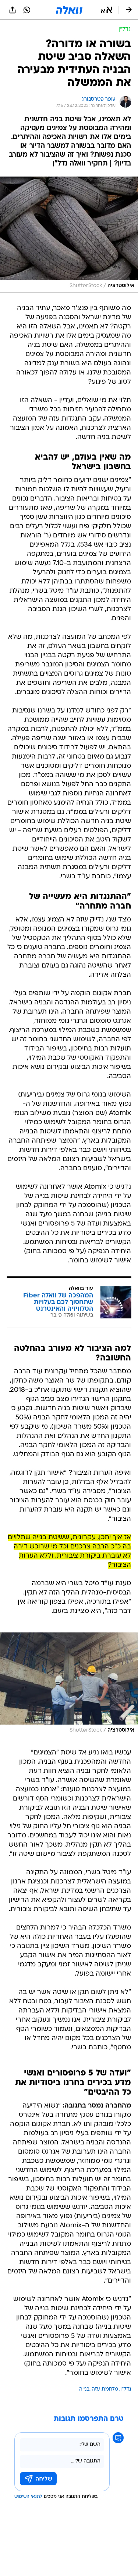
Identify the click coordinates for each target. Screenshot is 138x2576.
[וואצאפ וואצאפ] (27, 10)
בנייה (84, 2389)
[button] (107, 10)
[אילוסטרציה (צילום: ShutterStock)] (69, 235)
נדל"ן (126, 2389)
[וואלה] (69, 10)
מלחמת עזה (105, 2389)
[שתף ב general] (13, 10)
